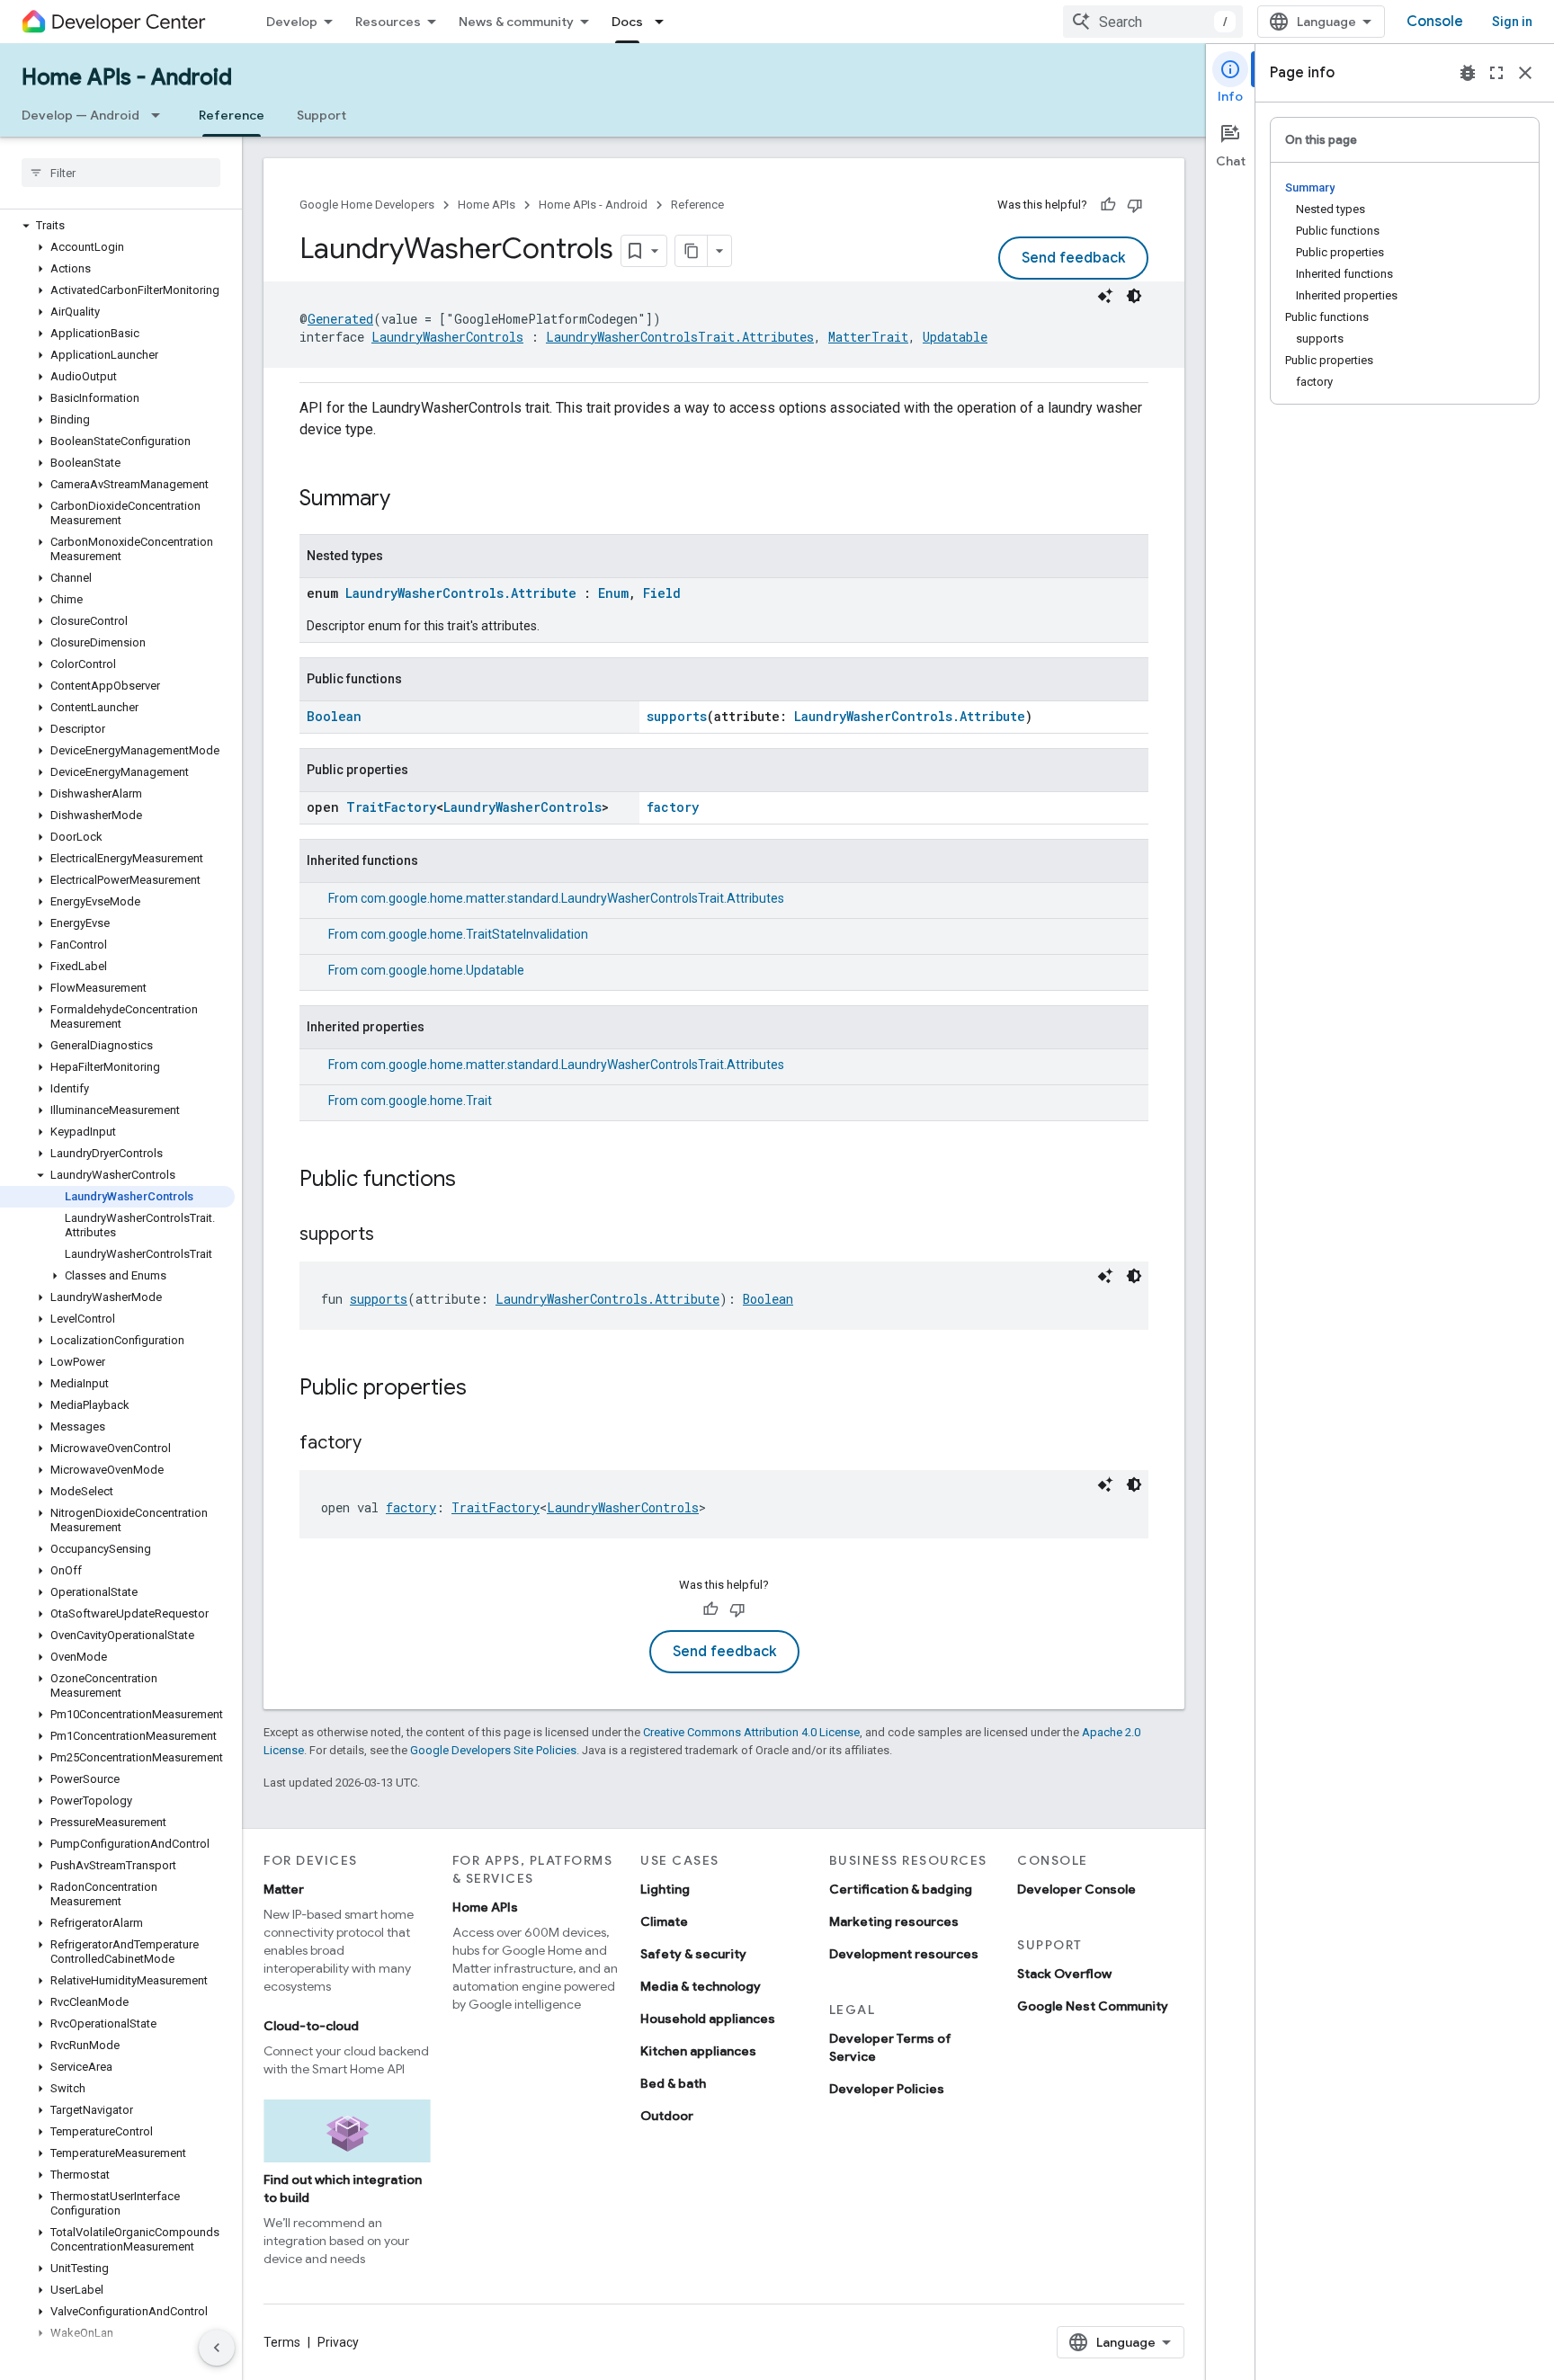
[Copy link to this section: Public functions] (474, 1181)
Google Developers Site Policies (493, 1750)
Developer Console (1076, 1889)
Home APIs (487, 205)
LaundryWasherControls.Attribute (461, 593)
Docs (627, 22)
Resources (388, 22)
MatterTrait (868, 337)
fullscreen (1496, 73)
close (1525, 73)
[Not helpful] (1135, 205)
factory (673, 807)
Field (662, 593)
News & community (516, 22)
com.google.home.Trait (426, 1101)
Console (1435, 22)
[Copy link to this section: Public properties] (485, 1389)
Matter (284, 1889)
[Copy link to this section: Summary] (408, 500)
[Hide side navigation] (217, 2348)
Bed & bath (673, 2083)
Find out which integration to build (343, 2188)
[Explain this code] (1105, 296)
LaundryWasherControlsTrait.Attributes (680, 337)
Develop (292, 22)
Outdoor (667, 2116)
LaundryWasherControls (447, 337)
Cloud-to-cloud (311, 2026)
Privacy (338, 2342)
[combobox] (1153, 22)
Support (322, 115)
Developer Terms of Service (890, 2047)
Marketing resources (894, 1921)
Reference (232, 115)
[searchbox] (121, 173)
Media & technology (701, 1986)
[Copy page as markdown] (692, 251)
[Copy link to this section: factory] (380, 1444)
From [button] (556, 898)
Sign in (1512, 22)
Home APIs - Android (127, 77)
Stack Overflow (1064, 1974)
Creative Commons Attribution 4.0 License (751, 1732)
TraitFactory (391, 807)
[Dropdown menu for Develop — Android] (161, 115)
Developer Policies (887, 2089)
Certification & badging (901, 1889)
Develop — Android (80, 115)
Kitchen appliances (698, 2051)
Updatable (955, 337)
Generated (340, 319)
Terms (282, 2342)
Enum (613, 593)
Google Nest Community (1093, 2006)
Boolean (334, 716)
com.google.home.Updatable (442, 970)
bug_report (1468, 73)
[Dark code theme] (1134, 296)
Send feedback (1073, 258)
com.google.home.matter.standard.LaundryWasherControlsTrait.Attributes (572, 898)
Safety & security (693, 1954)
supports (677, 716)
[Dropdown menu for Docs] (665, 22)
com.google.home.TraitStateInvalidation (474, 934)
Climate (664, 1921)
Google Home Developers (367, 205)
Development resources (904, 1954)
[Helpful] (1108, 205)
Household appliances (708, 2019)
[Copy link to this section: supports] (392, 1235)
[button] (117, 226)
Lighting (665, 1889)
